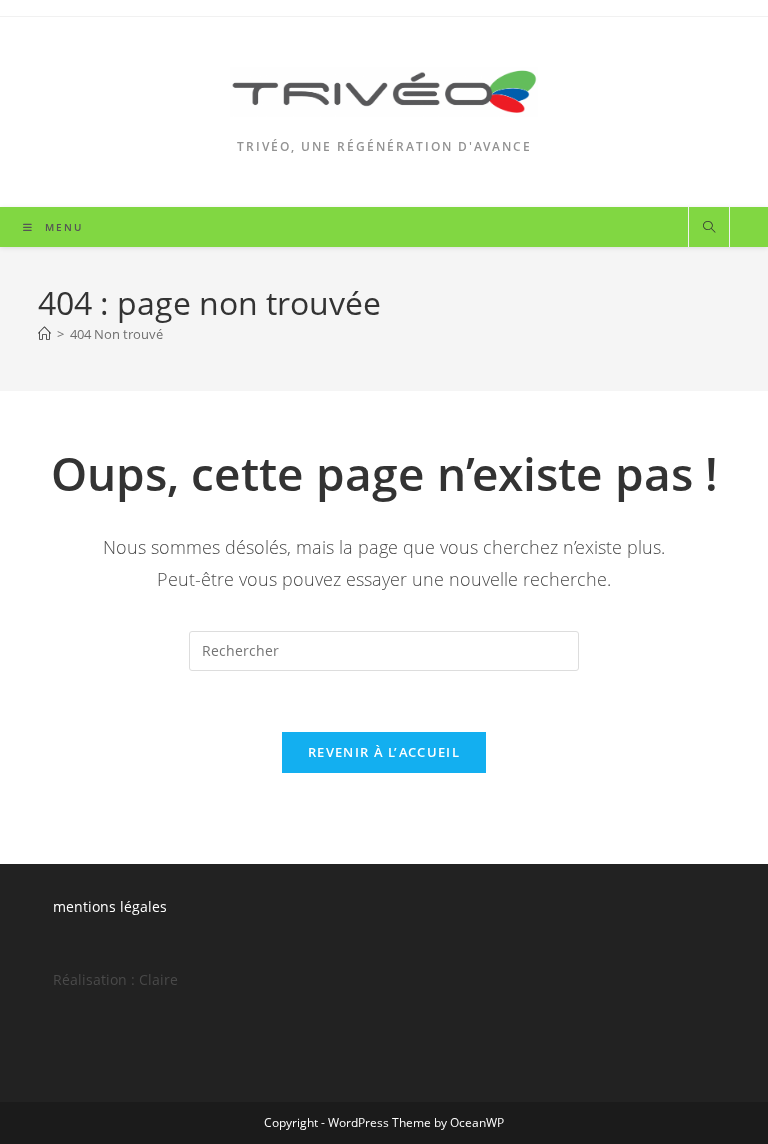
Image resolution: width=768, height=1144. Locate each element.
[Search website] (709, 228)
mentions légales (110, 906)
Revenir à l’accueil (384, 752)
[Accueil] (44, 334)
